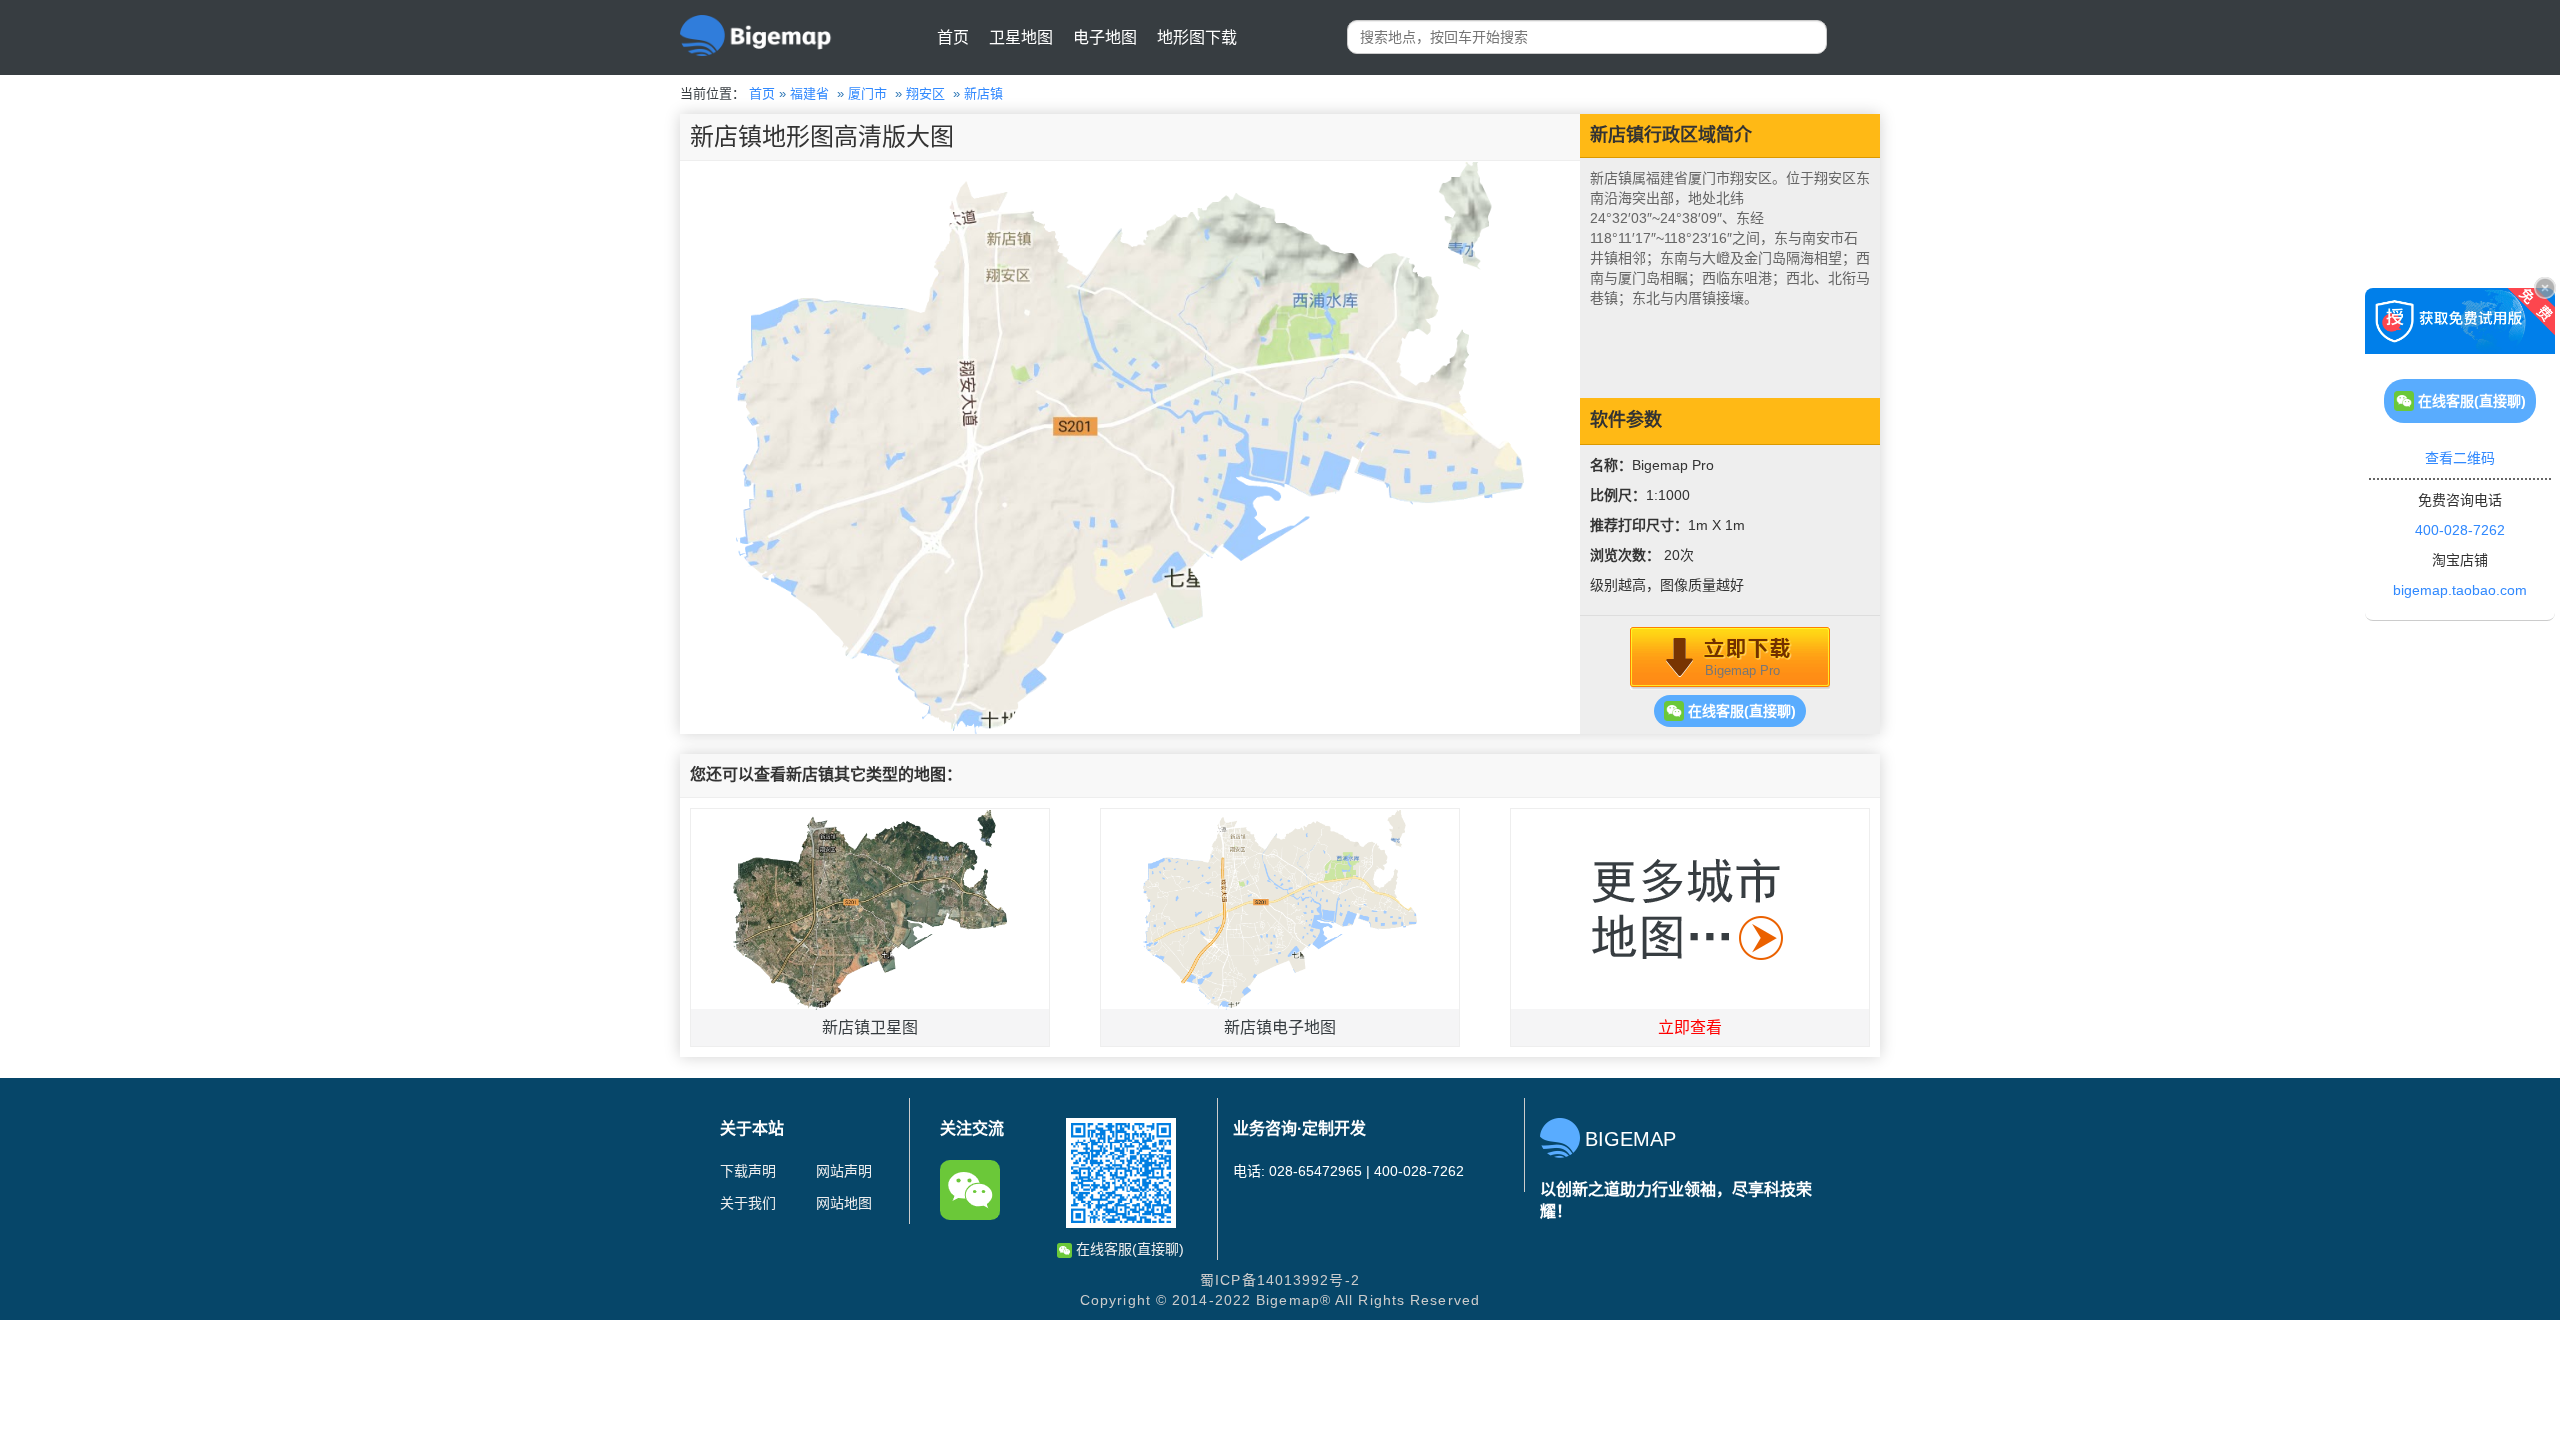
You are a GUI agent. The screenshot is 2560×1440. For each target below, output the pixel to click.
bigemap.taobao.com (2460, 590)
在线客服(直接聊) (1740, 711)
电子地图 (1105, 37)
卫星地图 (1021, 37)
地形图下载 (1197, 37)
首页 (953, 37)
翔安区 (925, 93)
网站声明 (844, 1171)
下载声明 (748, 1171)
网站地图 (844, 1203)
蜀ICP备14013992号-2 (1280, 1280)
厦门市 (867, 93)
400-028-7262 (2460, 530)
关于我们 (748, 1203)
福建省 (809, 93)
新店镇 (983, 93)
